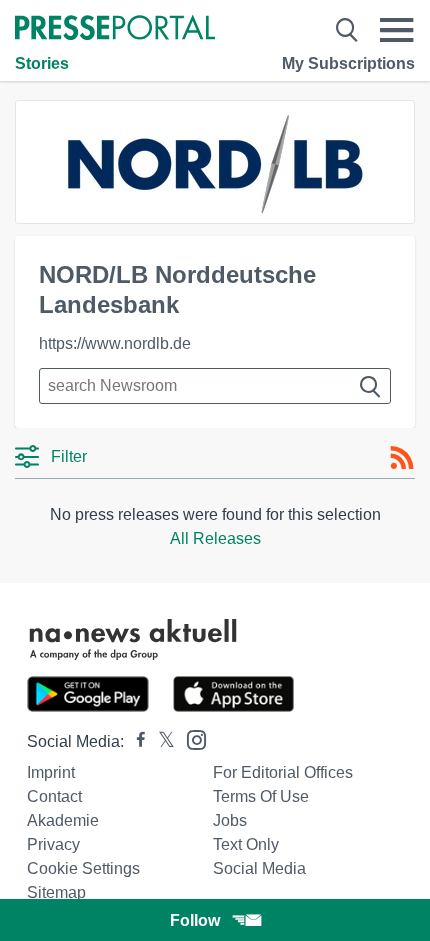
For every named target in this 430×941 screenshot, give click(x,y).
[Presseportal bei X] (160, 741)
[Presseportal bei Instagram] (190, 738)
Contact (54, 796)
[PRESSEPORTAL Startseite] (115, 29)
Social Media (259, 868)
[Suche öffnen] (347, 30)
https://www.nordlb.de (115, 343)
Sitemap (56, 892)
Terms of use (261, 796)
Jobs (230, 820)
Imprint (51, 772)
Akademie (63, 820)
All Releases (215, 538)
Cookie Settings (83, 868)
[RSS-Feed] (402, 458)
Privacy (53, 844)
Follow (195, 920)
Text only (246, 844)
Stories (42, 63)
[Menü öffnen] (397, 30)
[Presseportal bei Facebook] (135, 741)
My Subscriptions (348, 63)
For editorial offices (283, 772)
